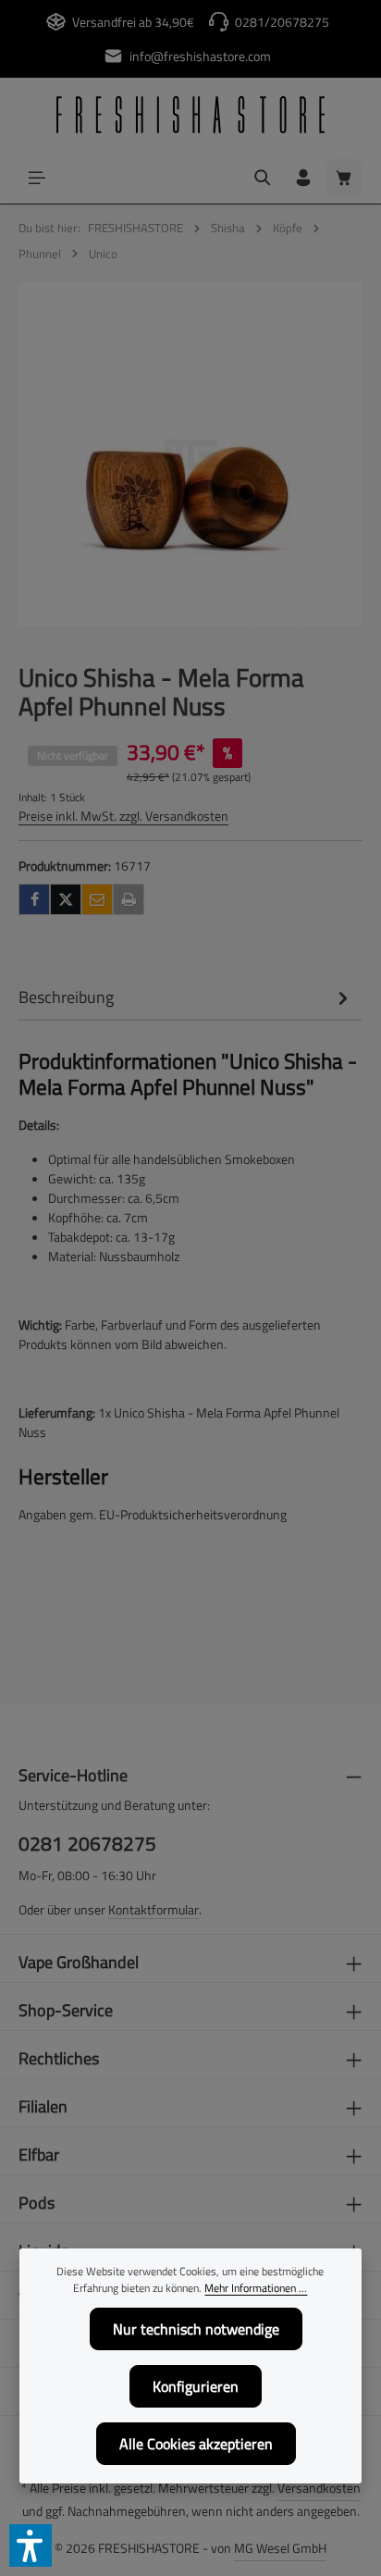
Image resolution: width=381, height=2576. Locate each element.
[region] (190, 454)
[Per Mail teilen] (97, 899)
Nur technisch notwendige (196, 2329)
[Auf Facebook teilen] (34, 899)
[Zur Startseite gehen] (190, 115)
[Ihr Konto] (303, 178)
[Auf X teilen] (66, 899)
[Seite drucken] (129, 899)
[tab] (186, 997)
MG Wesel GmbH (280, 2548)
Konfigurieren (196, 2386)
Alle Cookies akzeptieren (196, 2444)
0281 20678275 (87, 1844)
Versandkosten (319, 2488)
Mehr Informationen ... (256, 2288)
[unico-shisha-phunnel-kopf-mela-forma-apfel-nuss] (190, 454)
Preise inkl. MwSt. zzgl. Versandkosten (123, 816)
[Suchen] (263, 178)
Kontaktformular (154, 1909)
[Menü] (37, 178)
